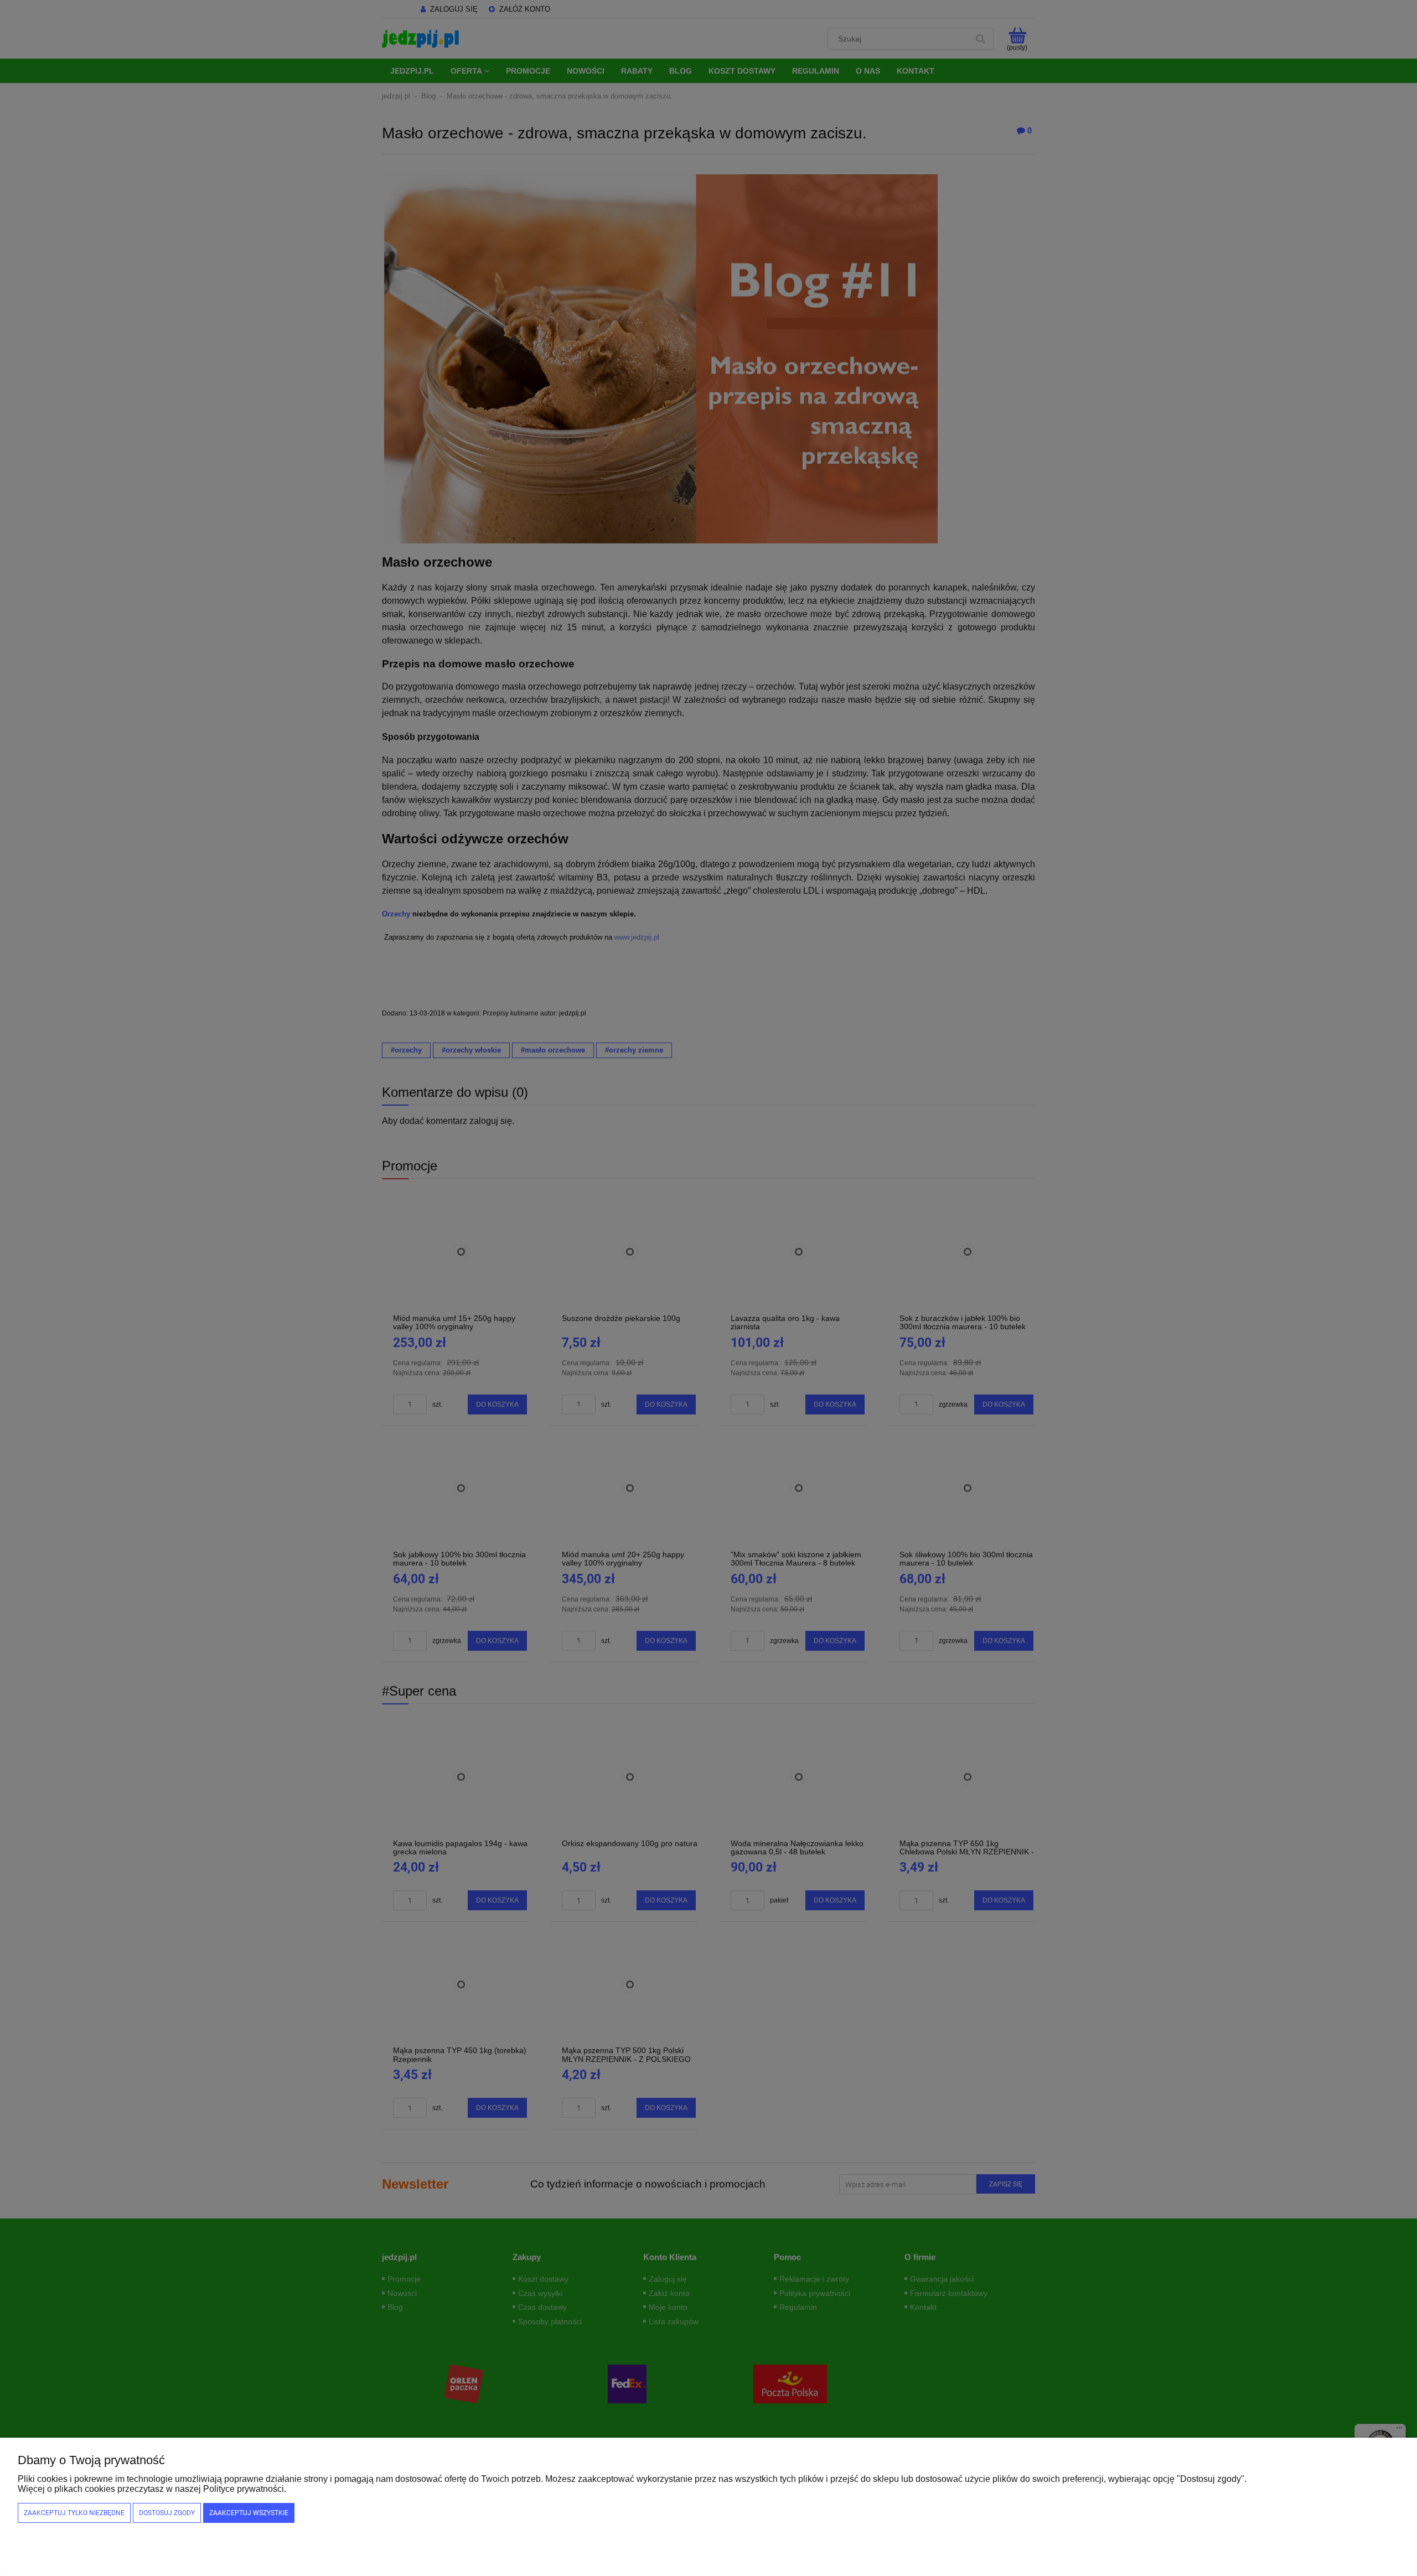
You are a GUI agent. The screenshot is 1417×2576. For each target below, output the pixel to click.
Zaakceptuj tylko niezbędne (74, 2513)
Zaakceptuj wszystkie (249, 2513)
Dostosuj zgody (167, 2513)
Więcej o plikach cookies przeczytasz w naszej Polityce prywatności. (152, 2489)
